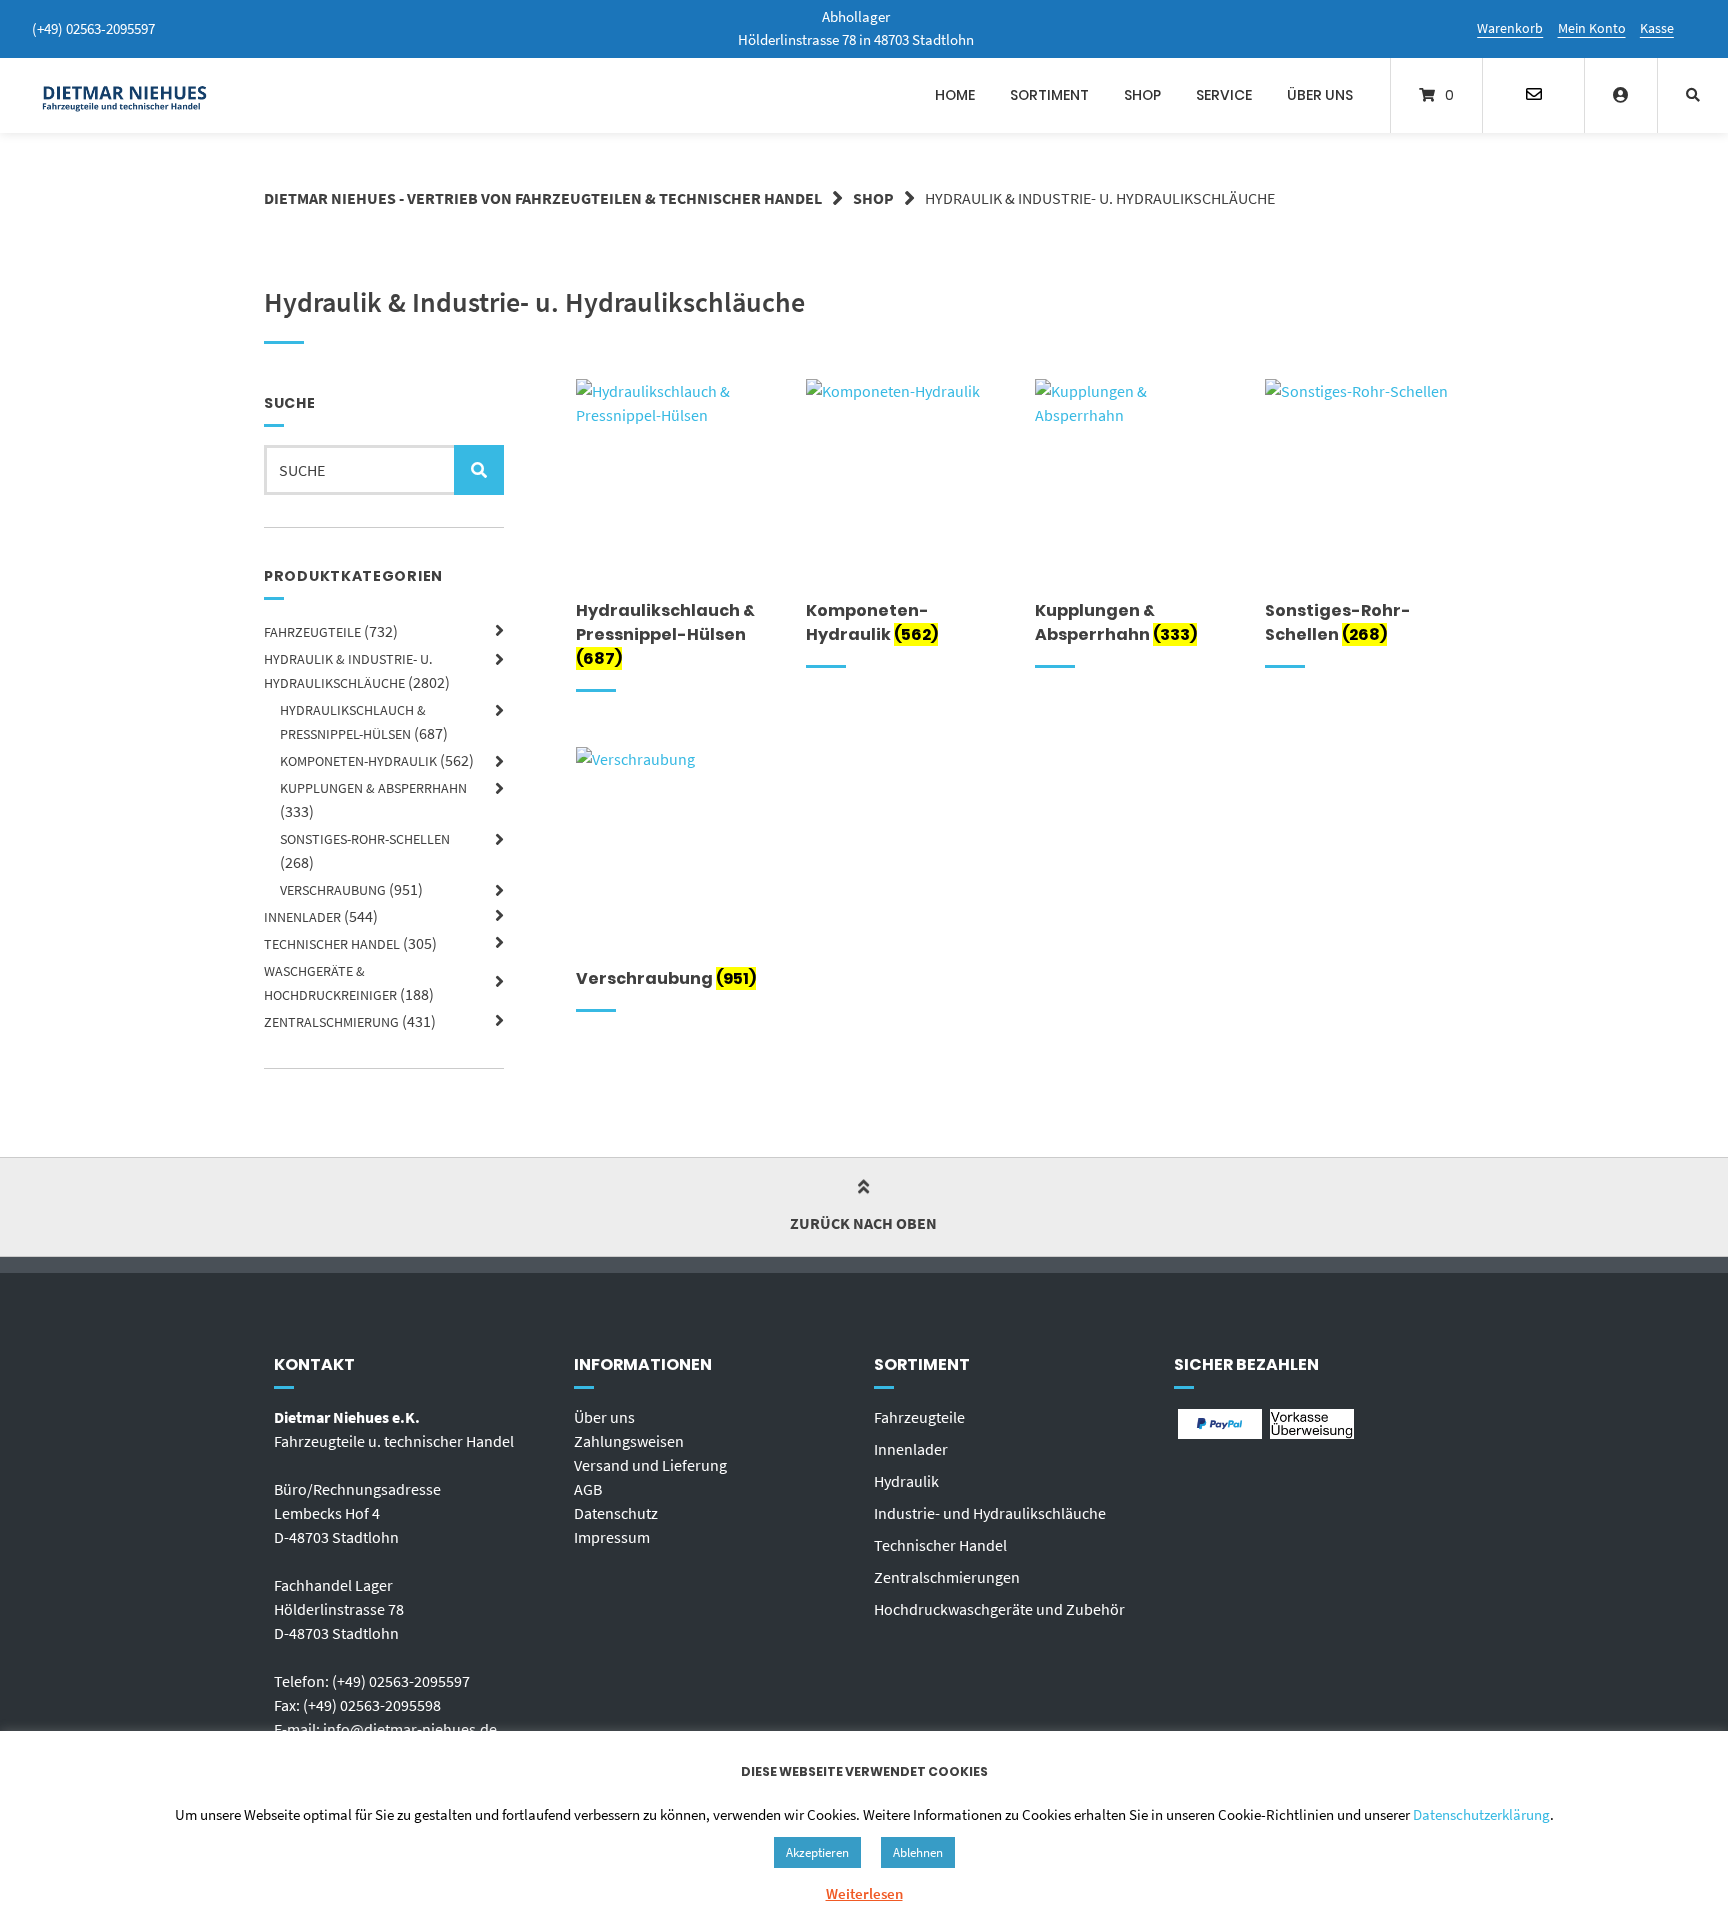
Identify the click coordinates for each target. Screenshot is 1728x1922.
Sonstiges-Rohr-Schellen (365, 839)
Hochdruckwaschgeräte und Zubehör (999, 1609)
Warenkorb (1510, 28)
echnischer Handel (944, 1545)
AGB (588, 1489)
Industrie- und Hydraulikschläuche (990, 1513)
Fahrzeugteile (312, 632)
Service (1224, 95)
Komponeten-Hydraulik (358, 761)
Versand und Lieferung (650, 1465)
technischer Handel (332, 944)
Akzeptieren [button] (817, 1852)
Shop (1142, 95)
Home (955, 95)
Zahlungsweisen (629, 1441)
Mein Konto (1592, 28)
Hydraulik (906, 1481)
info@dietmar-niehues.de (410, 1729)
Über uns (1320, 95)
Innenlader (302, 917)
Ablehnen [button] (918, 1852)
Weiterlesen (864, 1893)
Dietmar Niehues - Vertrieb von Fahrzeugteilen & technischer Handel (543, 198)
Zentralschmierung (331, 1022)
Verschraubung (333, 890)
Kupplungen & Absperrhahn (373, 788)
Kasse (1657, 28)
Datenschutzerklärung (1481, 1814)
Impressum (612, 1537)
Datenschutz (616, 1513)
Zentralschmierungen (947, 1577)
